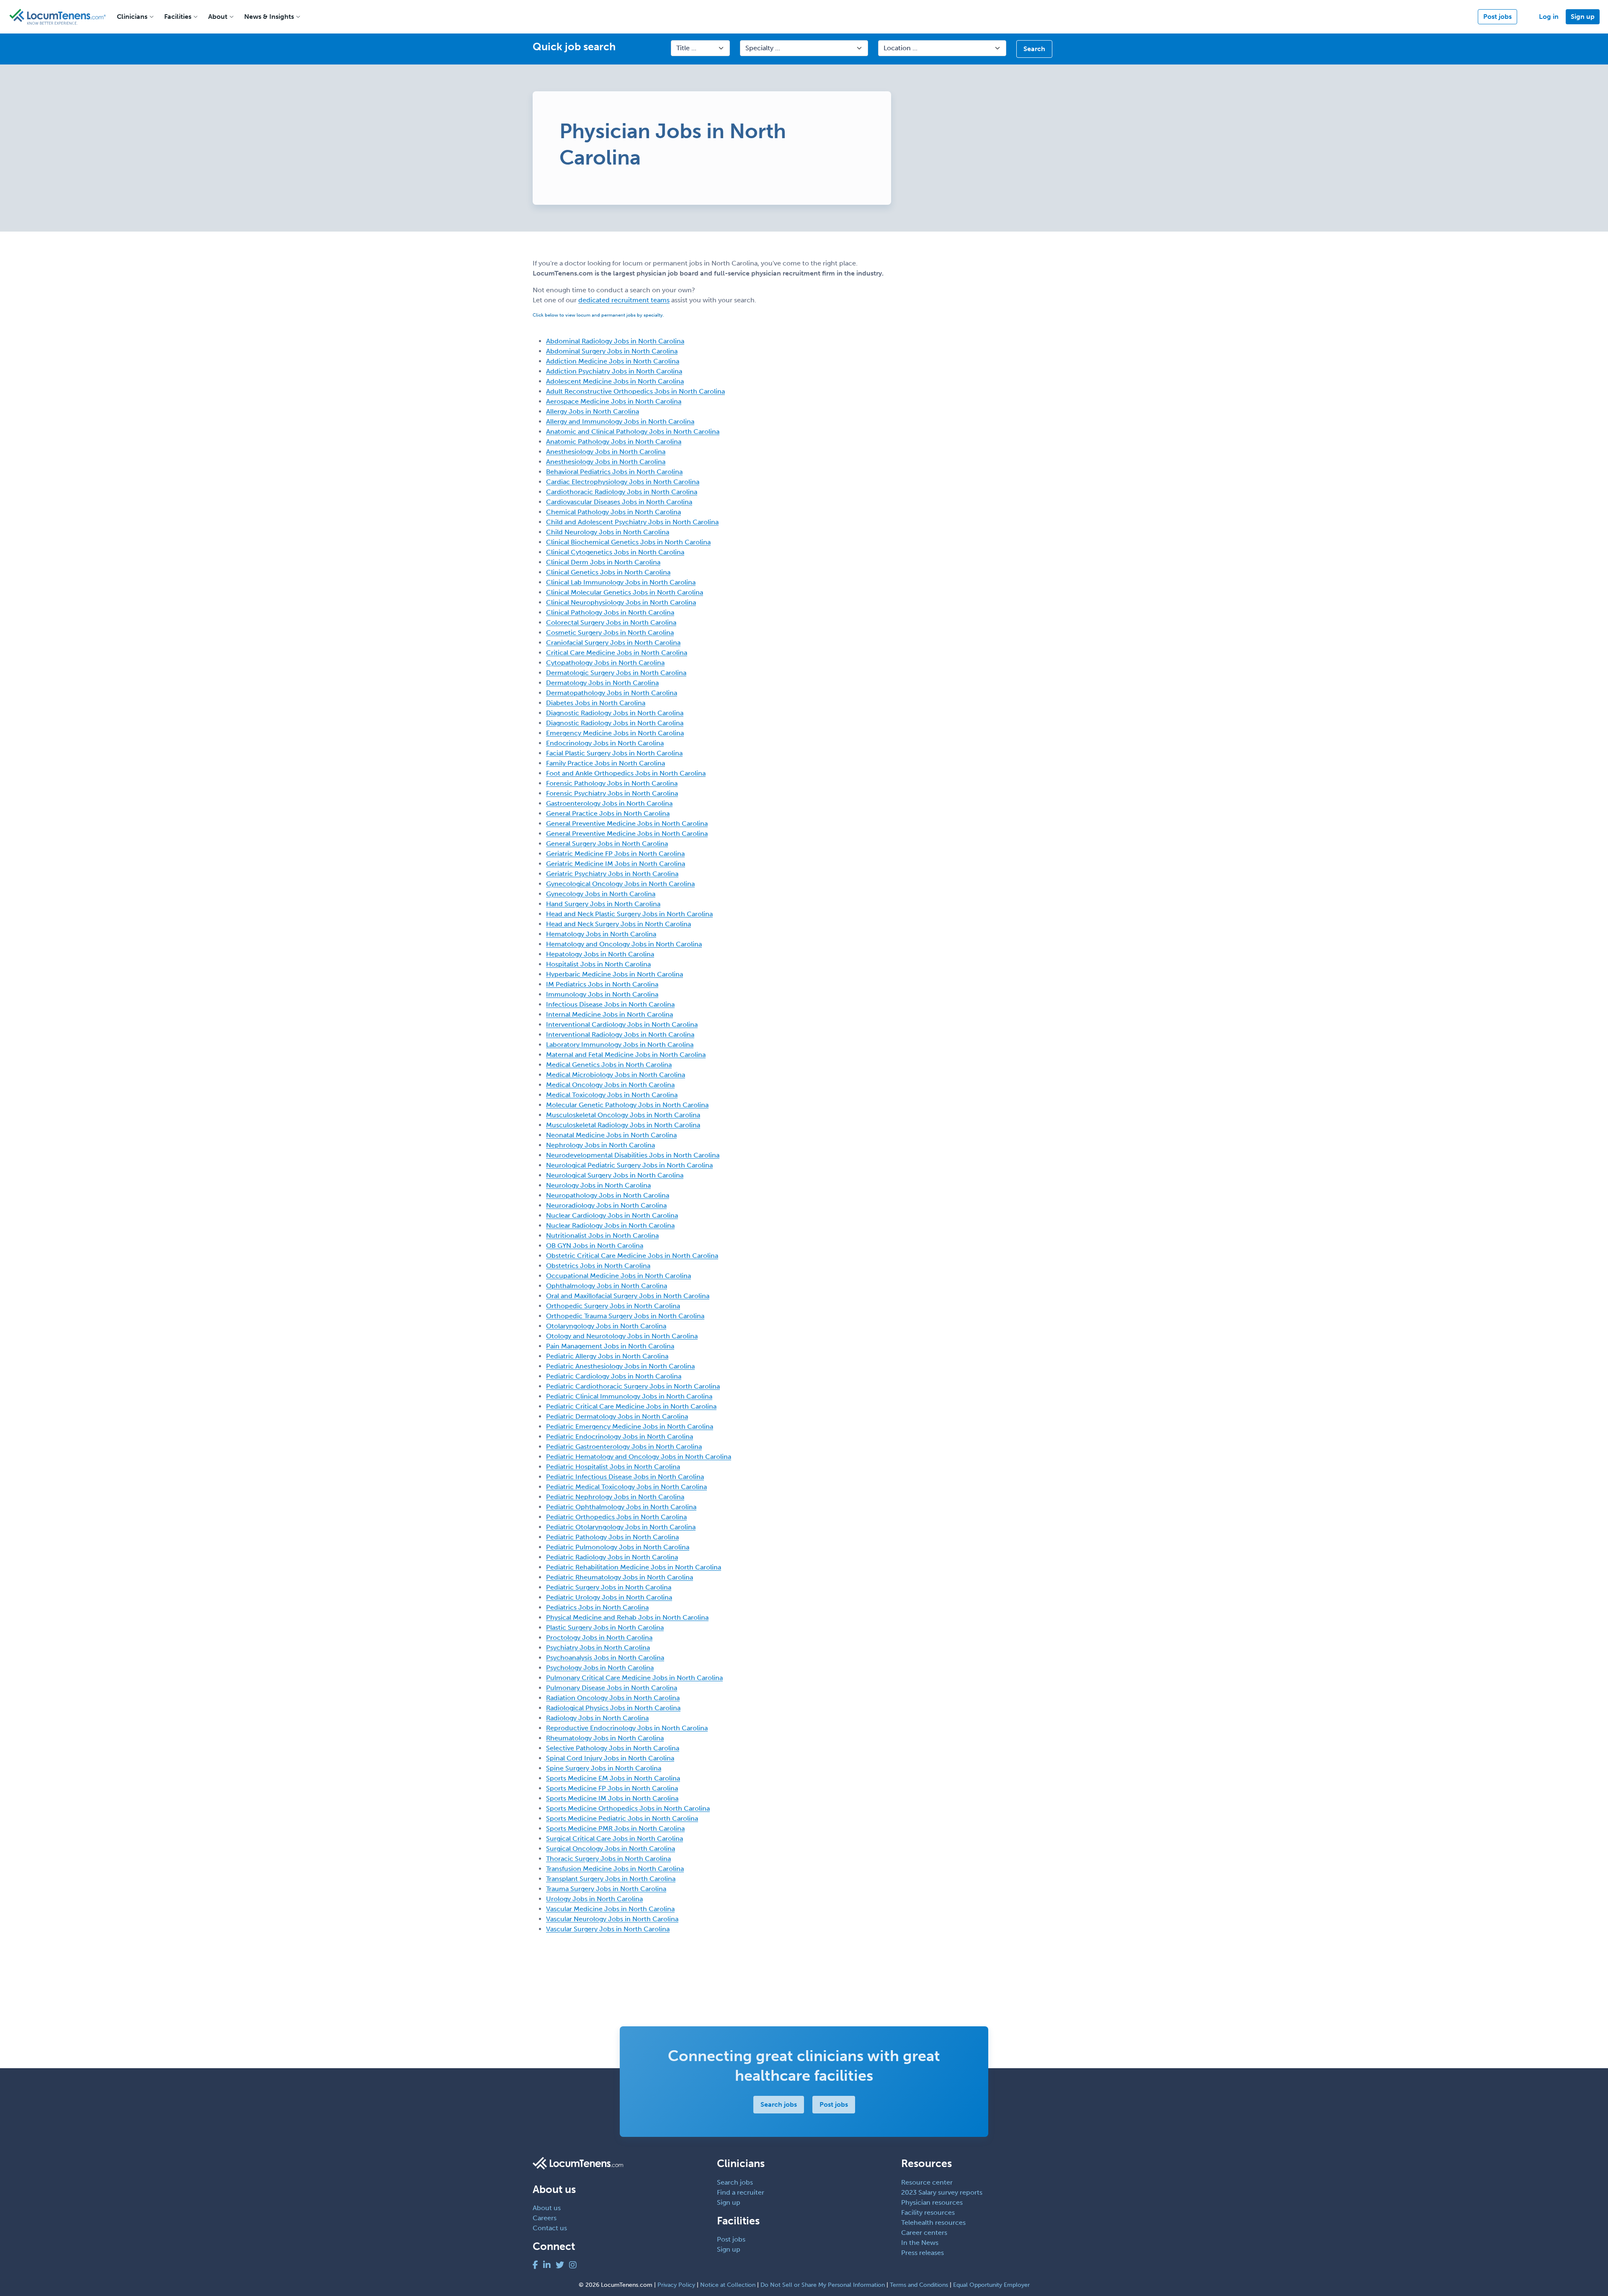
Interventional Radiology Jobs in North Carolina (620, 1035)
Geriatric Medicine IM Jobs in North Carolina (616, 864)
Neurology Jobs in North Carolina (598, 1185)
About (218, 17)
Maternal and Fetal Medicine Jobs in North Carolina (626, 1055)
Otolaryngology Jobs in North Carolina (606, 1326)
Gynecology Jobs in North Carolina (601, 894)
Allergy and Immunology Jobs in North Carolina (620, 421)
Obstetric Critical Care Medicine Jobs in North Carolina (632, 1256)
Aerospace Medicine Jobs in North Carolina (614, 401)
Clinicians (132, 17)
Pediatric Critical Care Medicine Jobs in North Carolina (631, 1406)
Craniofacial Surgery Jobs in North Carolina (613, 643)
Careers (545, 2218)
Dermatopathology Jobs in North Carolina (612, 693)
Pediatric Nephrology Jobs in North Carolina (615, 1497)
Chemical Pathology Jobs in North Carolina (613, 512)
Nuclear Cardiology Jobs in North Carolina (612, 1215)
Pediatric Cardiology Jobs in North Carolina (614, 1376)
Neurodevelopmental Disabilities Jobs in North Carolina (633, 1155)
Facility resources (928, 2212)
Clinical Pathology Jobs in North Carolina (610, 612)
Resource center (927, 2182)
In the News (920, 2243)
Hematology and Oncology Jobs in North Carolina (624, 944)
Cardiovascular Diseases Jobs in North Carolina (619, 502)
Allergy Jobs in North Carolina (593, 411)
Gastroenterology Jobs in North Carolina (609, 803)
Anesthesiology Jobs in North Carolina (606, 452)
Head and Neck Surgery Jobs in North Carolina (618, 924)
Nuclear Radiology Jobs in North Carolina (610, 1225)
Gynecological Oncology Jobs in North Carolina (620, 884)
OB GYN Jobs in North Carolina (595, 1246)
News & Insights (269, 17)
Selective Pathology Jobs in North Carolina (613, 1748)
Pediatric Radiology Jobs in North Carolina (612, 1557)
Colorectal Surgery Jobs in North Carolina (611, 622)
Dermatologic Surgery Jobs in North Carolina (616, 673)
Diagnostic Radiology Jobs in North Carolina (615, 713)
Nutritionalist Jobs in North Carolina (602, 1236)
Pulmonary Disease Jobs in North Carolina (612, 1688)
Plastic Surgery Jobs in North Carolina (605, 1627)
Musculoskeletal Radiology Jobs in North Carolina (623, 1125)
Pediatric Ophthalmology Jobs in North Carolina (621, 1507)
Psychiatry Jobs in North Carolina (598, 1648)
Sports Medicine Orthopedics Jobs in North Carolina (628, 1808)
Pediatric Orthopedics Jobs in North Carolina (616, 1517)
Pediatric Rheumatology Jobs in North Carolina (620, 1577)
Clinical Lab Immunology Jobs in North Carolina (621, 582)
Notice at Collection (728, 2285)
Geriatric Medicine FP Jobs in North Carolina (615, 854)
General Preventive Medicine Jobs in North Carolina (627, 823)
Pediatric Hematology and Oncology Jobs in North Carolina (639, 1457)
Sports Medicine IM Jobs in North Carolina (612, 1798)
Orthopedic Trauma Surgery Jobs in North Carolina (625, 1316)
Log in (1549, 17)
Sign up (1583, 17)
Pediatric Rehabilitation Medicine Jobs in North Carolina (634, 1567)
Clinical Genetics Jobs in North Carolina (608, 572)
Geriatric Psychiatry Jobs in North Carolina (612, 874)
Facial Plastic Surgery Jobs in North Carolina (614, 753)
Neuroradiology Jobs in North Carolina (606, 1205)
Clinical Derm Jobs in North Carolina (603, 562)
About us (547, 2208)
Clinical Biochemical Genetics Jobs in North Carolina (628, 542)
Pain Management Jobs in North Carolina (610, 1346)
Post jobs (1497, 17)
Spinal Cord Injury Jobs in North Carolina (610, 1758)
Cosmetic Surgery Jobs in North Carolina (610, 633)
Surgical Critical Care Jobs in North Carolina (615, 1839)
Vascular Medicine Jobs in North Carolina (610, 1909)
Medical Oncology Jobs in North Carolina (610, 1085)
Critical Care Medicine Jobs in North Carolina (617, 653)
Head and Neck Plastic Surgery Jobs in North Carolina (629, 914)
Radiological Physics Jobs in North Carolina (613, 1708)
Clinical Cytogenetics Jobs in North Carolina (615, 552)
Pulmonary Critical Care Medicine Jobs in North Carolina (634, 1678)
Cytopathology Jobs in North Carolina (605, 663)
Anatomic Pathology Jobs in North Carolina (614, 442)
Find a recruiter (741, 2192)
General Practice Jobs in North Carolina (608, 813)
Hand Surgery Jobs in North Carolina (603, 904)
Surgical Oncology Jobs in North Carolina (611, 1849)
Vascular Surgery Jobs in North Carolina (608, 1929)
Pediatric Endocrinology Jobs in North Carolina (620, 1437)
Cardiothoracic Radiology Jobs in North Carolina (622, 492)
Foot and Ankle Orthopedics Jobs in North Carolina (626, 773)
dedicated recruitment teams (624, 300)
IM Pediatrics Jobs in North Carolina (602, 984)
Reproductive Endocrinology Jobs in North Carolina (627, 1728)
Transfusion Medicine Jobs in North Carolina (615, 1869)
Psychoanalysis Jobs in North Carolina (605, 1658)
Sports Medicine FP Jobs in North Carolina (612, 1788)
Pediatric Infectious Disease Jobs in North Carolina (625, 1477)
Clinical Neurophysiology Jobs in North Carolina (621, 602)
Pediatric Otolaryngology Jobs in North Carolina (621, 1527)
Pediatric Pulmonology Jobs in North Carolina (618, 1547)
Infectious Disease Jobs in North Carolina (610, 1004)
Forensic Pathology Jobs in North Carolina (612, 783)
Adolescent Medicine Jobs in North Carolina (615, 381)
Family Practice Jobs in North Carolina (606, 763)
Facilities (178, 17)
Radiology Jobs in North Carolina (597, 1718)
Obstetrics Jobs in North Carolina (598, 1266)
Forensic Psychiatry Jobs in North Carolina (612, 793)
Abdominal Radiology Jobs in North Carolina (615, 341)
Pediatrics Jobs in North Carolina (597, 1607)
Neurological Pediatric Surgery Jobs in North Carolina (629, 1165)
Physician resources (932, 2202)
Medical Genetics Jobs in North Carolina (609, 1065)
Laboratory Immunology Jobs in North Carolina (620, 1045)
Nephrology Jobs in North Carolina (600, 1145)
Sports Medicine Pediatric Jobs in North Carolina (622, 1818)
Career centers (924, 2233)
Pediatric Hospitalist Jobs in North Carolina (613, 1467)
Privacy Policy (676, 2285)
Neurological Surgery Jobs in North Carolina (615, 1175)
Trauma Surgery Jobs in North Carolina (606, 1889)
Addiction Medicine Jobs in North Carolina (613, 361)
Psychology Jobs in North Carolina (600, 1668)
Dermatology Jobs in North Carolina (602, 683)
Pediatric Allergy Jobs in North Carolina (607, 1356)
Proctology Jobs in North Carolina (599, 1638)
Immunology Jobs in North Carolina (602, 994)
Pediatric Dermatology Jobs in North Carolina (617, 1416)
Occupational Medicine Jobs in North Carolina (618, 1276)
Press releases (923, 2253)
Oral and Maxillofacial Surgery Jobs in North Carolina (628, 1296)
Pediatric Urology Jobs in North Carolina (609, 1597)
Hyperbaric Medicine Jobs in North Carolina (615, 974)
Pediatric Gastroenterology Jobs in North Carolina (624, 1447)
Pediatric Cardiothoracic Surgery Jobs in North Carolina (633, 1386)
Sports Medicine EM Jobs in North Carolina (613, 1778)
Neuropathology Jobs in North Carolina (608, 1195)
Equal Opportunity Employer (991, 2285)
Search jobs (779, 2104)
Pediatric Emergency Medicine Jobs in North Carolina (630, 1426)
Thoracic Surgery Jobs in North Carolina (608, 1859)
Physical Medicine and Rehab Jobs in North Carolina (627, 1617)
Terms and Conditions (919, 2285)
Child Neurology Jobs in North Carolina (608, 532)
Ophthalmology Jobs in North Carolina (607, 1286)
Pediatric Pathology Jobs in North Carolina (612, 1537)
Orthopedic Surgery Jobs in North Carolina (613, 1306)
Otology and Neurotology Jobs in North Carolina (622, 1336)
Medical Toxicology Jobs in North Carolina (612, 1095)
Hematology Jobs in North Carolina (601, 934)
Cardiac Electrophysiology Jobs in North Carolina (623, 482)
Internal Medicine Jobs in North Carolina (609, 1014)
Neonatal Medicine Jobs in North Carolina (611, 1135)
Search (1034, 49)
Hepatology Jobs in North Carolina (600, 954)
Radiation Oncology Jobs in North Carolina (613, 1698)
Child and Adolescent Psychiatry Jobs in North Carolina (632, 522)
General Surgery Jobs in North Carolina (607, 844)
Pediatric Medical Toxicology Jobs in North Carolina (626, 1487)
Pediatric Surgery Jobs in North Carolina (609, 1587)
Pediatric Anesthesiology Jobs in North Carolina (620, 1366)
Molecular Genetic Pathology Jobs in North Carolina (627, 1105)
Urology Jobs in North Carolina (594, 1899)
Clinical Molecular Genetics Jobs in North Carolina (625, 592)
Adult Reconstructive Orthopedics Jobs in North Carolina (635, 391)
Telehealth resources (933, 2223)
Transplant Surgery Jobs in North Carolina (611, 1879)
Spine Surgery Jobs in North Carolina (604, 1768)
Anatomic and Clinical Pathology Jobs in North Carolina (633, 432)
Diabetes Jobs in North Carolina (596, 703)
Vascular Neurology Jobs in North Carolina (612, 1919)
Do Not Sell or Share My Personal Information (823, 2285)
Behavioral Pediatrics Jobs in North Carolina (614, 472)
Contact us (550, 2228)
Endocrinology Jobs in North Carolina (605, 743)
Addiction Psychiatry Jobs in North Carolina (614, 371)
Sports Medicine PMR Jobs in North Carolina (615, 1828)
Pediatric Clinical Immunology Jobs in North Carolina (629, 1396)
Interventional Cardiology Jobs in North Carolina (622, 1024)
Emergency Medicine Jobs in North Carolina (615, 733)
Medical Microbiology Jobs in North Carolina (616, 1075)
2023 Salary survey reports (942, 2192)
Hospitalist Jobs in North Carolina (598, 964)
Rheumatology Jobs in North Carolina (605, 1738)
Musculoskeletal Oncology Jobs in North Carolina (623, 1115)
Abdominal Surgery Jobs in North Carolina (612, 351)
